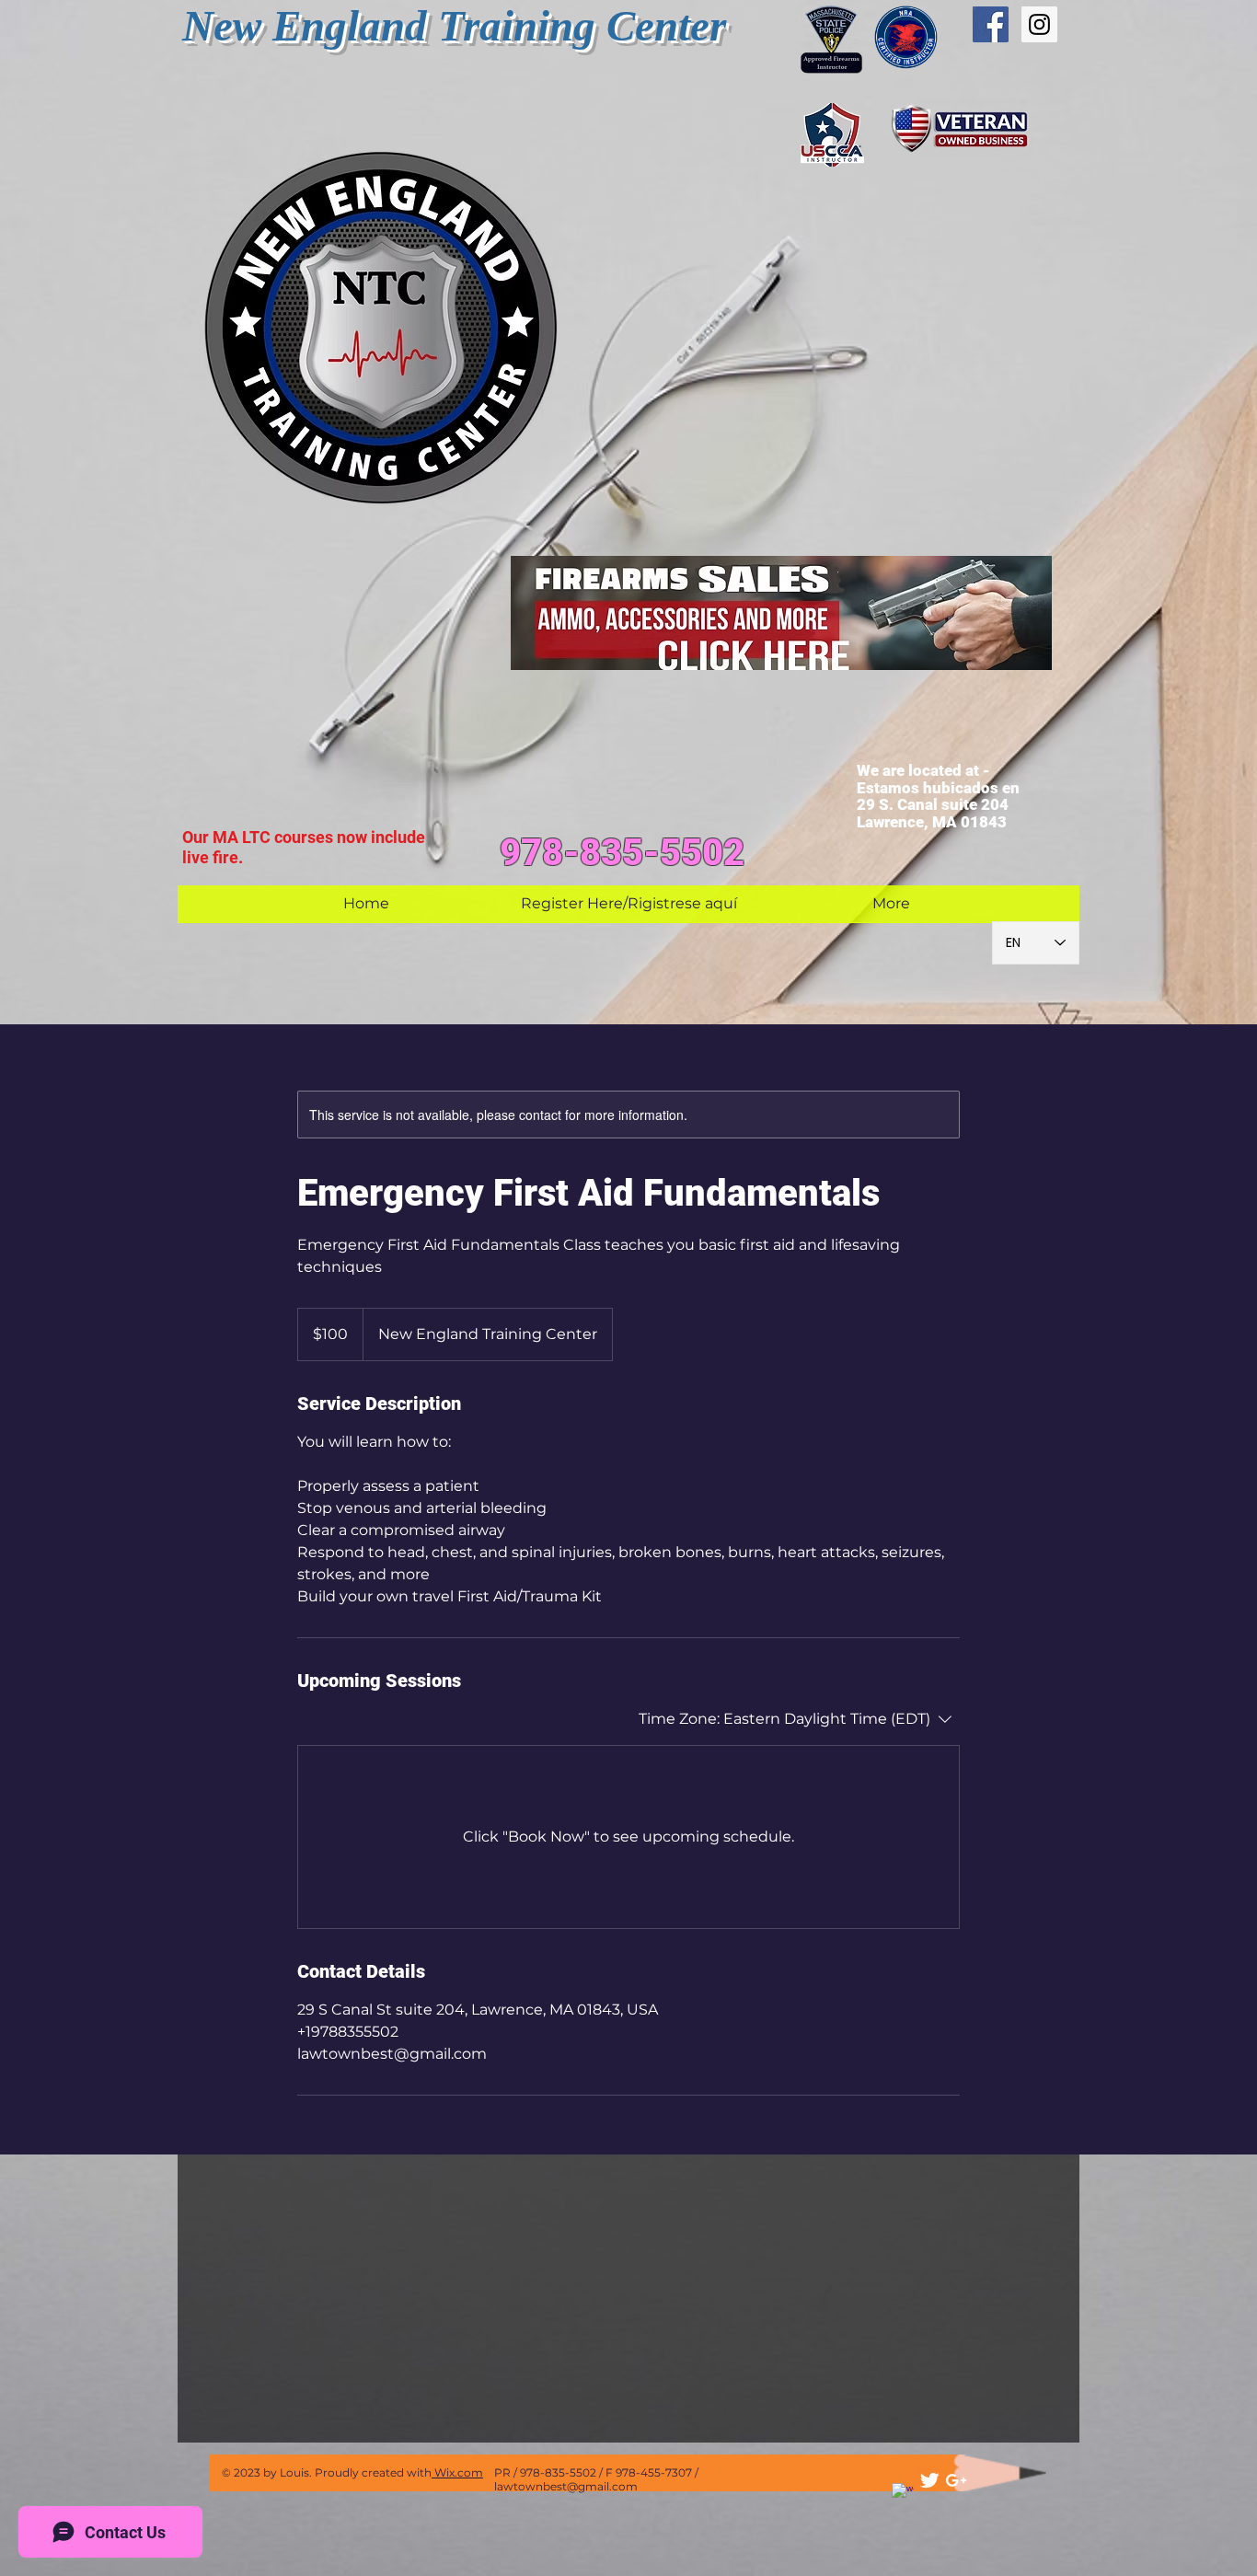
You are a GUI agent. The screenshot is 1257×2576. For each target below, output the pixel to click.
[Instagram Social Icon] (1039, 24)
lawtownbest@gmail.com (566, 2486)
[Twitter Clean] (929, 2480)
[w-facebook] (903, 2494)
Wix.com (457, 2472)
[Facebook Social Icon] (991, 24)
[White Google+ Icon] (956, 2480)
